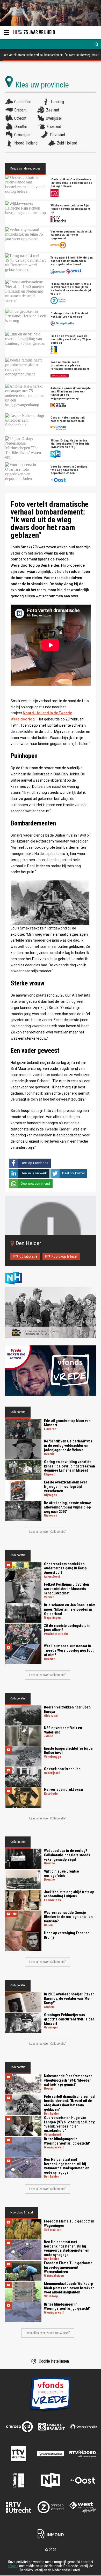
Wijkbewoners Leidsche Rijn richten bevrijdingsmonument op (70, 209)
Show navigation (6, 32)
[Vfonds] (51, 1371)
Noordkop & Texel (64, 1256)
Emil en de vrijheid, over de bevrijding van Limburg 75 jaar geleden (71, 339)
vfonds (13, 2566)
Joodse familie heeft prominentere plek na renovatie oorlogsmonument (70, 366)
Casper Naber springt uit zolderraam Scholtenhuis (68, 419)
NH (18, 1278)
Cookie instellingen (54, 2361)
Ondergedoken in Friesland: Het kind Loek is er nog (70, 315)
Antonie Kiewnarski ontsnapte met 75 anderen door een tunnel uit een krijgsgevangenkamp (71, 393)
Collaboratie (28, 1256)
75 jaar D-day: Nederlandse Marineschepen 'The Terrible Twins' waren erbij (70, 444)
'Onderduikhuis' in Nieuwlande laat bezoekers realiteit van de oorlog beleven (71, 183)
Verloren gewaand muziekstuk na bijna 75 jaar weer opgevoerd (71, 235)
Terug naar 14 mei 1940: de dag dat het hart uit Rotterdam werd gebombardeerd (72, 261)
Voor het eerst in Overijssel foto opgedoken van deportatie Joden (69, 470)
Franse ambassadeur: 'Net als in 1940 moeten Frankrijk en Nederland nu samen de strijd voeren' (71, 289)
